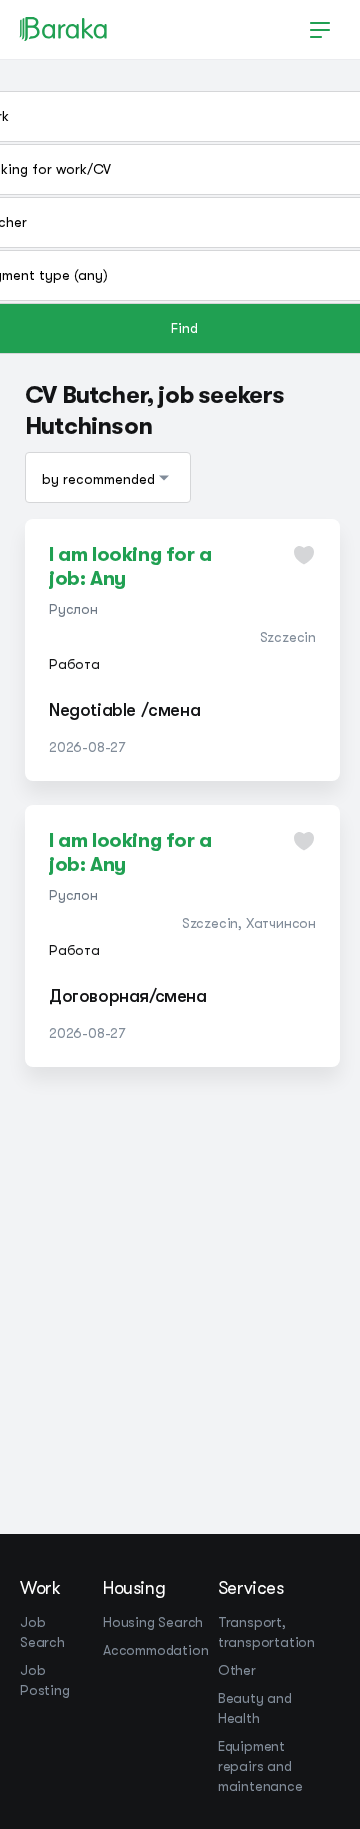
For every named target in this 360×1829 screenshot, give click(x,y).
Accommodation (155, 1650)
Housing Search (153, 1622)
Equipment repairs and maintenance (260, 1766)
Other (237, 1670)
